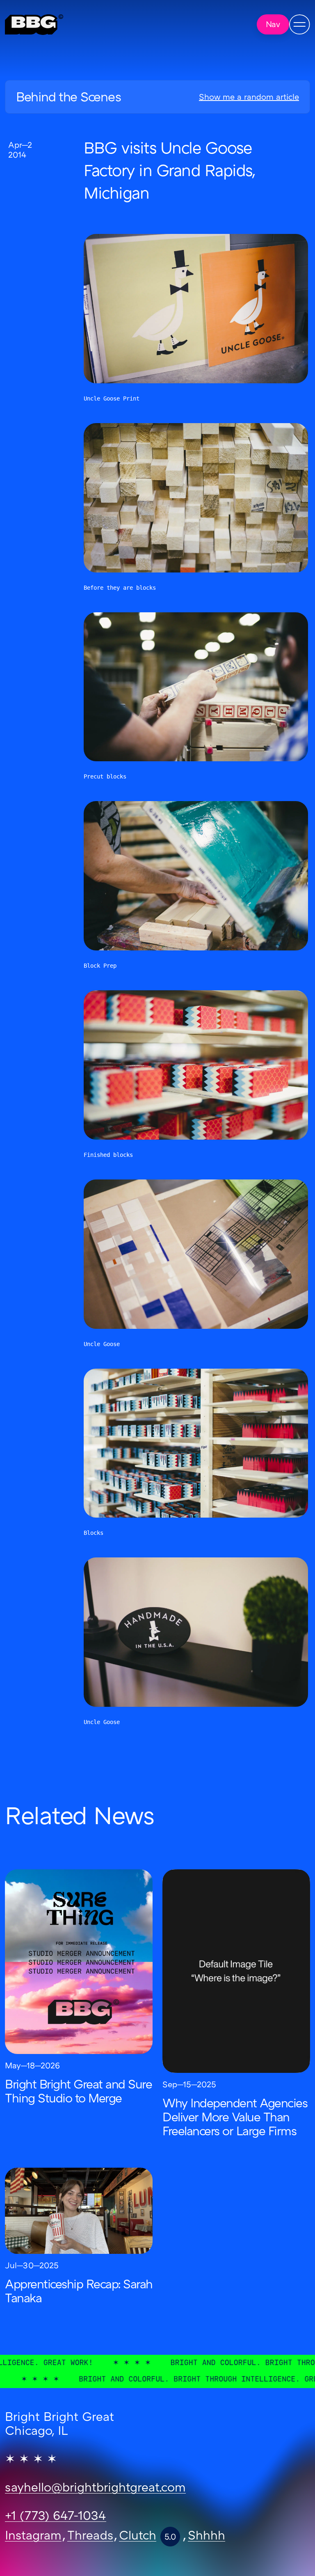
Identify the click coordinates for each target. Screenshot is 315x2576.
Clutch (138, 2537)
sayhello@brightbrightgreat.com (95, 2489)
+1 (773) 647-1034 (56, 2517)
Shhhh (207, 2537)
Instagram (33, 2537)
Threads (90, 2537)
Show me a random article (249, 98)
